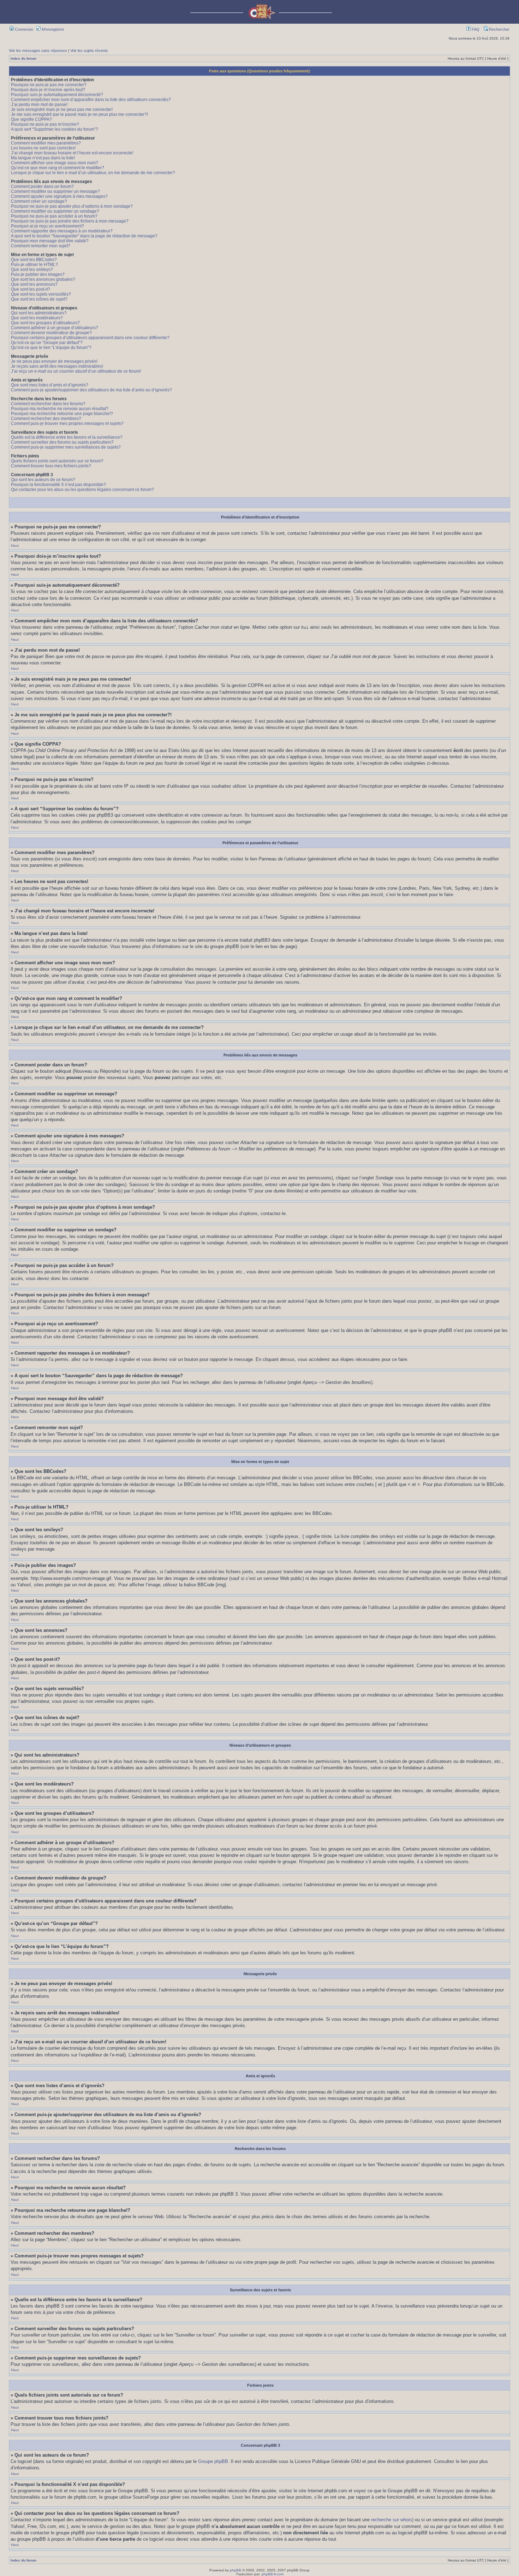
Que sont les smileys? (32, 270)
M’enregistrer (52, 29)
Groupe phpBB (213, 2461)
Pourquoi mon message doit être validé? (50, 241)
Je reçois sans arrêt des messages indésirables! (57, 366)
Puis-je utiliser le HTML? (34, 265)
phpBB (235, 2570)
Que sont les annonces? (34, 284)
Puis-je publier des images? (38, 274)
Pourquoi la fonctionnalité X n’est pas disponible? (58, 485)
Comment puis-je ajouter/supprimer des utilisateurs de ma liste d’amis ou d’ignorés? (91, 390)
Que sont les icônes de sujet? (39, 299)
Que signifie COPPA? (31, 119)
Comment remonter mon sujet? (41, 246)
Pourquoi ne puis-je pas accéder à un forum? (54, 216)
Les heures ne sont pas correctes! (43, 148)
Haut (15, 546)
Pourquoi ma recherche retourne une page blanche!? (62, 414)
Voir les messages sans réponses (38, 51)
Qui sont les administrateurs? (39, 313)
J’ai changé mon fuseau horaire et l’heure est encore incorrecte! (72, 153)
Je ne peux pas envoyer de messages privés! (54, 361)
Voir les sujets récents (89, 51)
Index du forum (23, 58)
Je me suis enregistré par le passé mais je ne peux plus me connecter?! (79, 114)
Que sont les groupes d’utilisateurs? (45, 323)
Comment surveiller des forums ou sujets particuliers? (62, 442)
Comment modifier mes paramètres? (46, 143)
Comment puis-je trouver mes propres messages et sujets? (67, 424)
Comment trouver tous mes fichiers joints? (51, 466)
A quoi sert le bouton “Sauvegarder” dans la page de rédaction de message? (84, 236)
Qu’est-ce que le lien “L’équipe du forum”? (51, 348)
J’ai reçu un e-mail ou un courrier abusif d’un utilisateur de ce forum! (76, 371)
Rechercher (499, 29)
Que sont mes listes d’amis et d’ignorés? (50, 385)
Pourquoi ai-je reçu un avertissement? (47, 226)
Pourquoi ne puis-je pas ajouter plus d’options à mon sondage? (72, 206)
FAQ (475, 29)
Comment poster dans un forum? (42, 186)
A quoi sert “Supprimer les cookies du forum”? (55, 129)
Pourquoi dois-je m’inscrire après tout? (48, 90)
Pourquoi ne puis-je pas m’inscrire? (45, 124)
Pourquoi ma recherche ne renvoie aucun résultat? (60, 409)
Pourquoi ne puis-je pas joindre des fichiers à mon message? (70, 221)
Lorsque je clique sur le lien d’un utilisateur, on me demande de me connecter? (93, 173)
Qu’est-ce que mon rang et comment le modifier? (58, 168)
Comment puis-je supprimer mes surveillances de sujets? (66, 447)
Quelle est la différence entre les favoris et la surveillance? (67, 437)
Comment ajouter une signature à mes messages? (59, 196)
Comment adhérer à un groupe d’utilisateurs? (55, 328)
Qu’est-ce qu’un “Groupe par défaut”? (47, 343)
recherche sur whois (392, 2520)
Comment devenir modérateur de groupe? (51, 333)
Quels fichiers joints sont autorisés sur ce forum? (57, 461)
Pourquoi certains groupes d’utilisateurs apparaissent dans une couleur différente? (90, 338)
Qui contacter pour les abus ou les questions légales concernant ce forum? (82, 490)
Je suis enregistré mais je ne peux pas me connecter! (62, 109)
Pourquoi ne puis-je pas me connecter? (49, 85)
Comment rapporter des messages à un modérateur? (62, 231)
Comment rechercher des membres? (46, 419)
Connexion (23, 29)
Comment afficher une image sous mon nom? (55, 163)
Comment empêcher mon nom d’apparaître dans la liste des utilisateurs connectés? (91, 100)
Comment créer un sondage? (39, 201)
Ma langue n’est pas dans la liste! (43, 158)
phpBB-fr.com (273, 2574)
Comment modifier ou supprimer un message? (55, 191)
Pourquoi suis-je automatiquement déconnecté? (57, 95)
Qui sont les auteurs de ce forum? (43, 480)
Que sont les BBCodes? (34, 260)
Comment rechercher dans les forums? (48, 404)
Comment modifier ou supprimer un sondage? (55, 211)
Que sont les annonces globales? (43, 279)
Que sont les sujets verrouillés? (41, 294)
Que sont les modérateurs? (37, 318)
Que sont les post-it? (31, 289)
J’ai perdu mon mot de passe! (39, 105)
